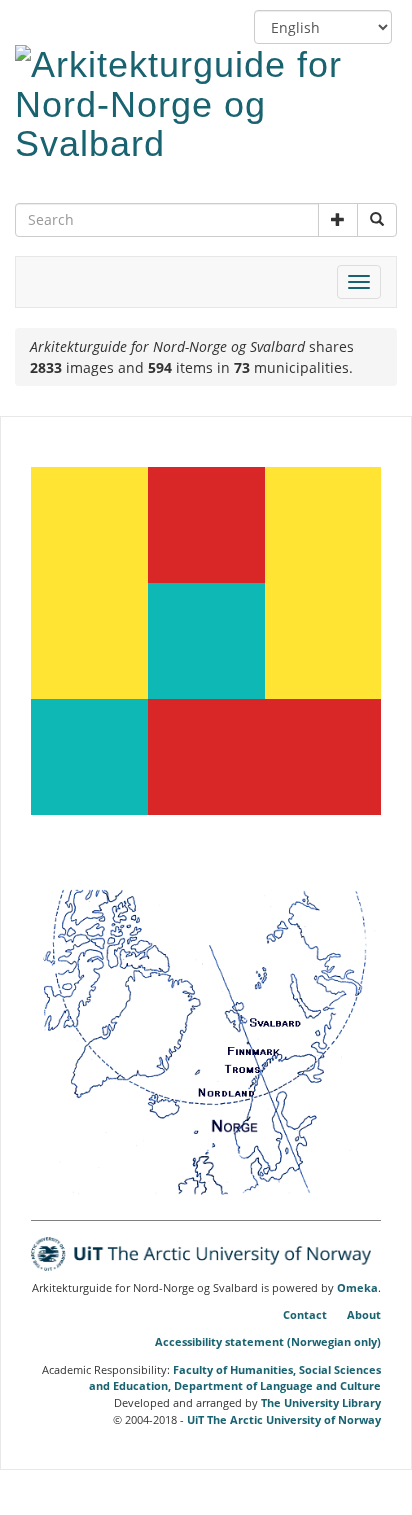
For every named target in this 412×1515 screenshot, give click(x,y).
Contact (305, 1314)
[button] (338, 220)
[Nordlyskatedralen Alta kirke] (323, 641)
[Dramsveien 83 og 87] (89, 641)
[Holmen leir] (206, 757)
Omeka (357, 1288)
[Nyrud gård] (89, 525)
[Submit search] (377, 220)
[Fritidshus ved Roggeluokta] (323, 757)
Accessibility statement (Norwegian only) (268, 1341)
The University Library (321, 1402)
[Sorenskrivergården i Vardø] (206, 641)
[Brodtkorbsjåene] (206, 525)
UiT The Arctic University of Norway (284, 1419)
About (364, 1314)
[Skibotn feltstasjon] (89, 757)
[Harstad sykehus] (323, 525)
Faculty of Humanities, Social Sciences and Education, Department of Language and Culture (235, 1378)
